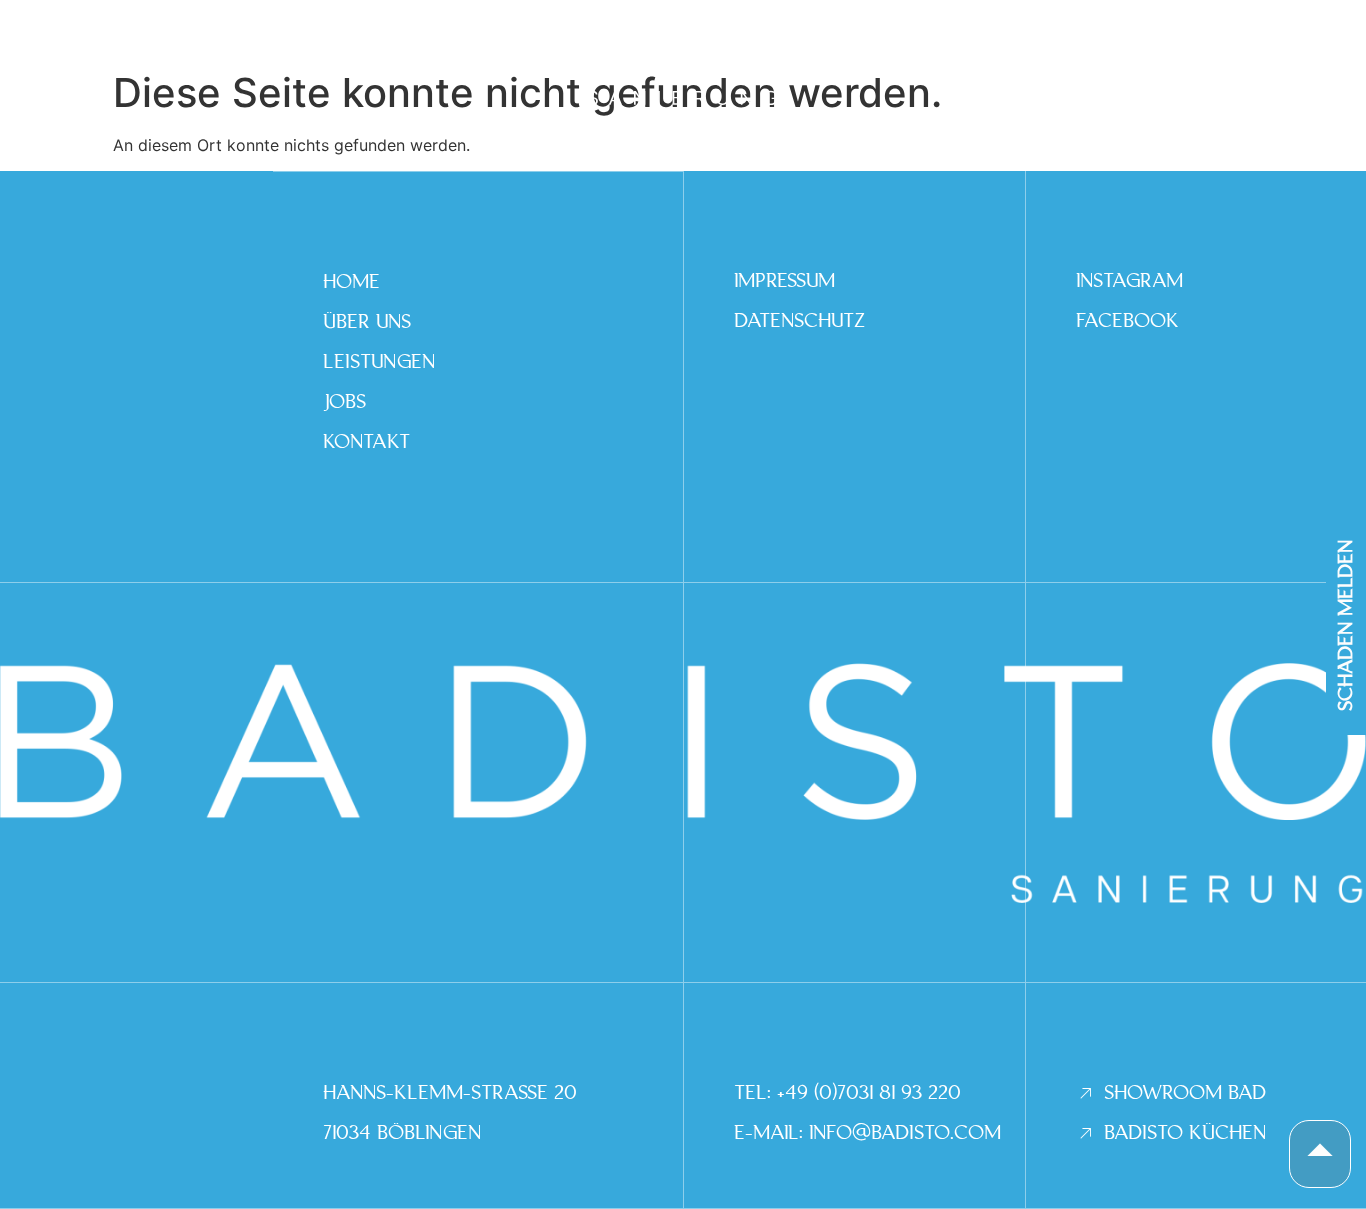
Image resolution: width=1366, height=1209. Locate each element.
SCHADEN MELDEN (1346, 624)
